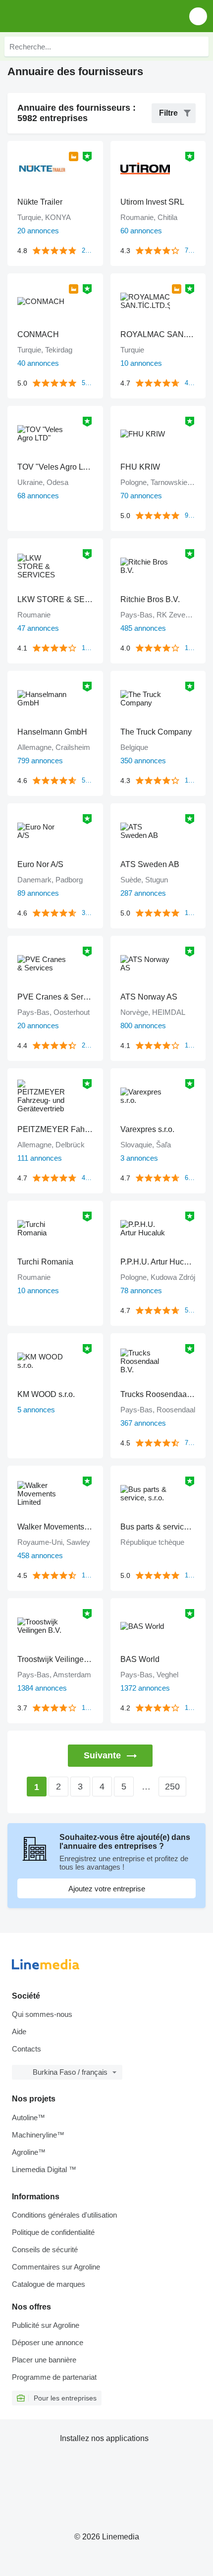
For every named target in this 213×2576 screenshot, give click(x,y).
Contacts (27, 2049)
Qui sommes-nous (42, 2014)
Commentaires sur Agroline (56, 2267)
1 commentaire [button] (190, 913)
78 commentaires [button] (190, 250)
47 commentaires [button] (190, 383)
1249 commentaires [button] (87, 1708)
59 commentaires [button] (87, 780)
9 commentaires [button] (190, 515)
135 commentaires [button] (87, 1575)
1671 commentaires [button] (190, 1708)
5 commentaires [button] (87, 383)
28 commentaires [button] (87, 1045)
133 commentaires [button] (87, 648)
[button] (198, 16)
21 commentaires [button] (87, 250)
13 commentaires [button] (190, 1045)
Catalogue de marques (49, 2284)
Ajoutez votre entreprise (107, 1889)
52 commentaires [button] (190, 1310)
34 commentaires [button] (87, 913)
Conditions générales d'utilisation (64, 2215)
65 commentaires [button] (190, 1178)
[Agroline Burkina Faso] (64, 16)
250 (172, 1787)
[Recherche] (199, 46)
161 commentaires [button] (190, 780)
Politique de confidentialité (53, 2232)
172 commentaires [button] (190, 648)
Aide (19, 2031)
